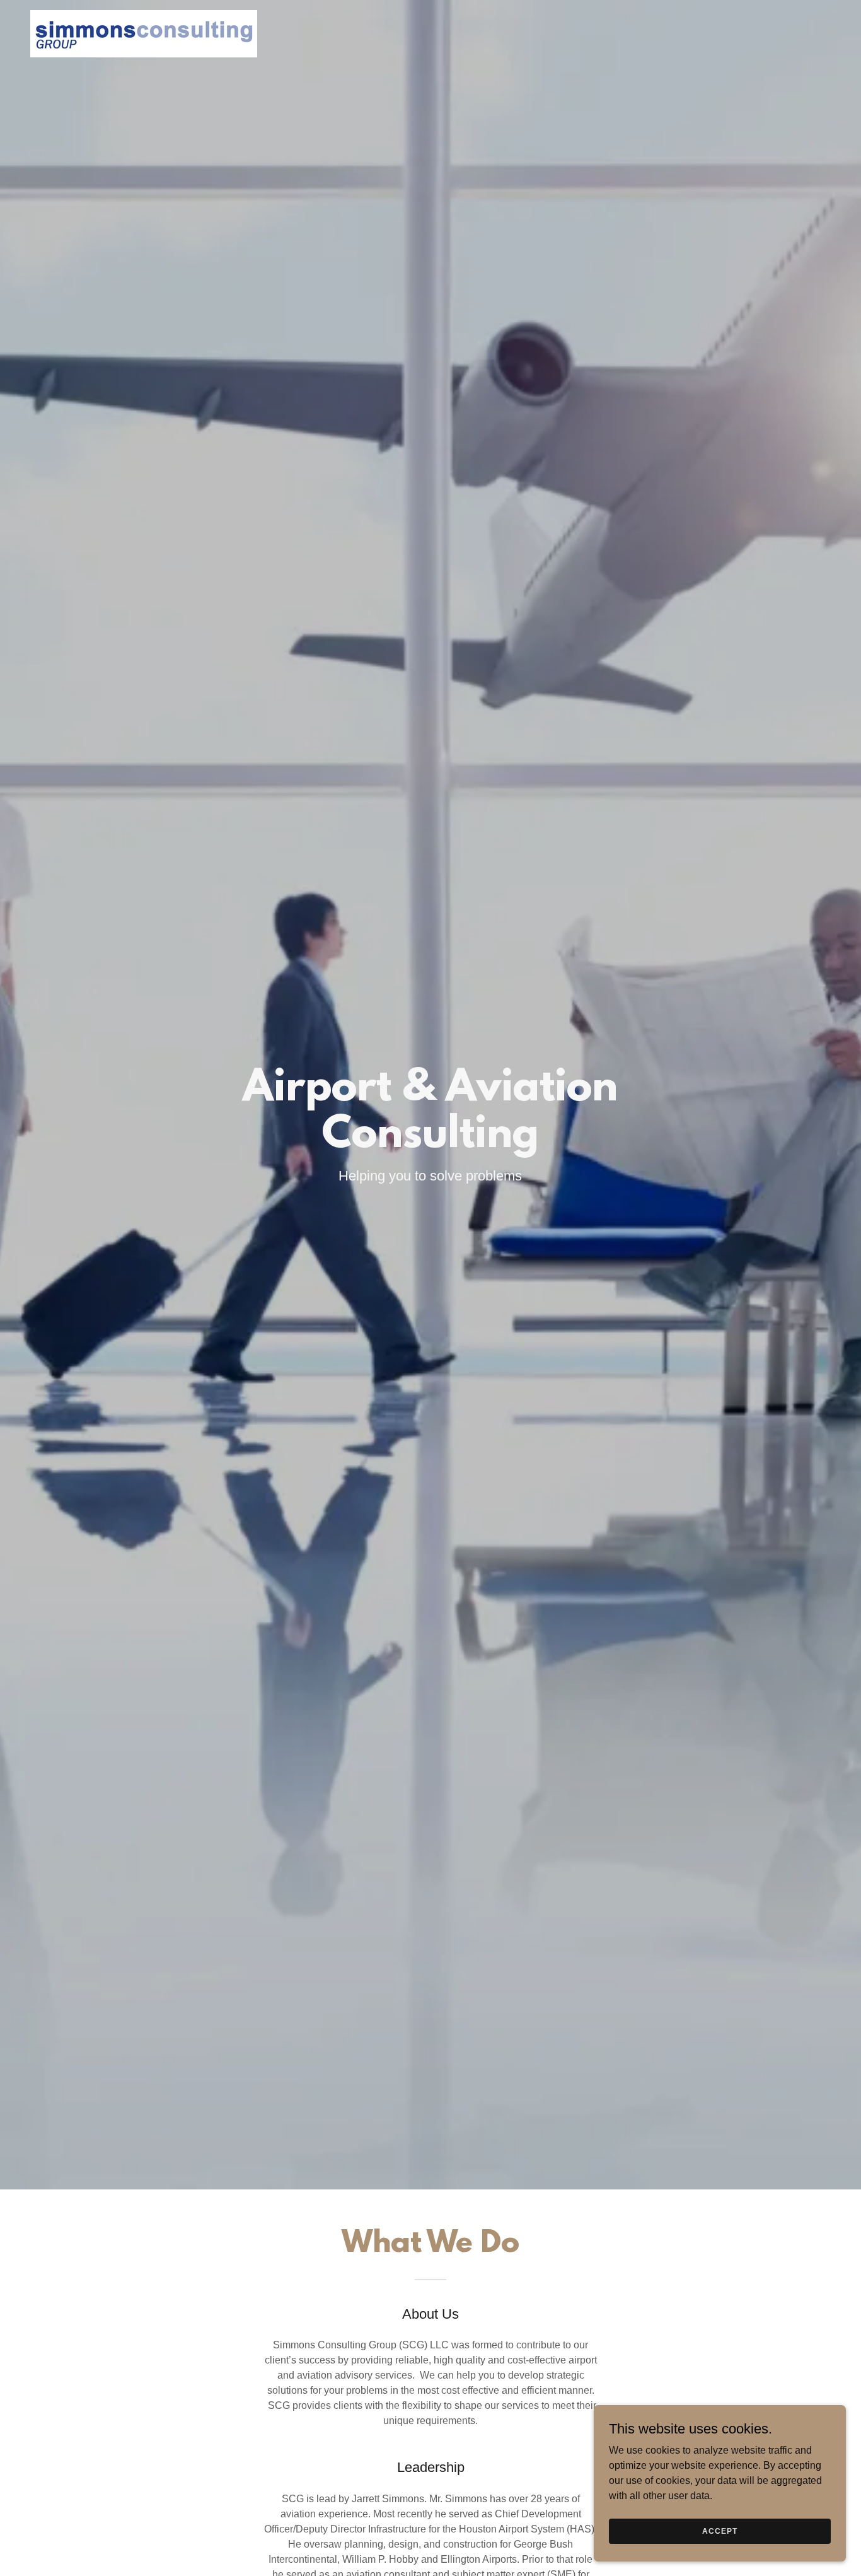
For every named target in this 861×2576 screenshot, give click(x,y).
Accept (719, 2531)
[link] (144, 33)
